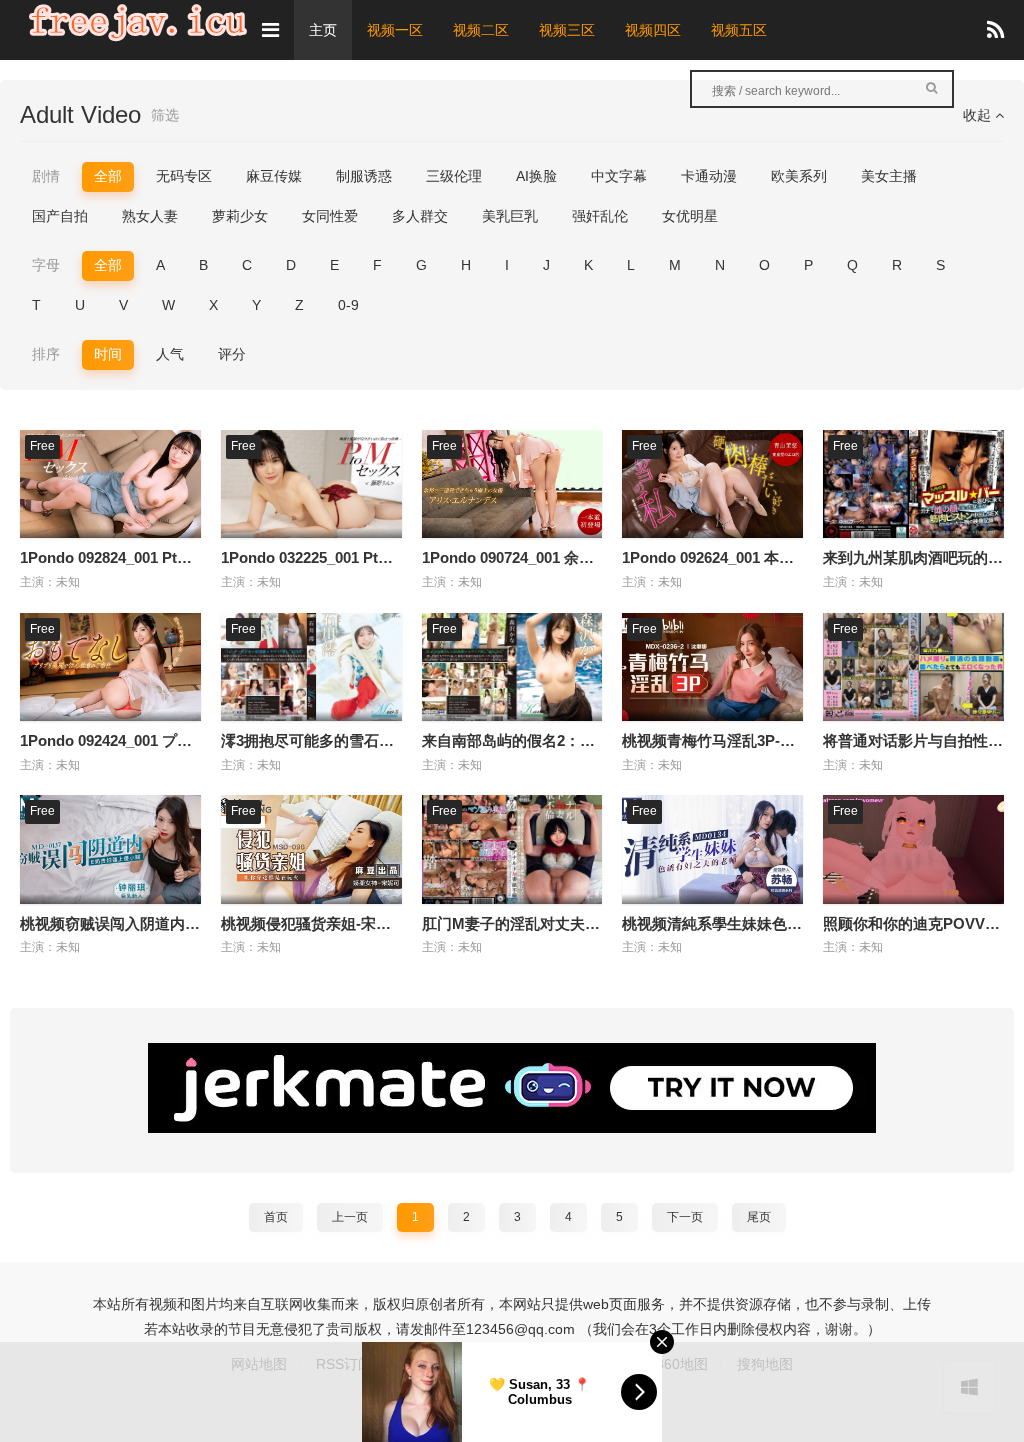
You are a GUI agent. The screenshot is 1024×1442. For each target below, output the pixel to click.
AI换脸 (536, 176)
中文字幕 (619, 176)
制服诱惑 (364, 176)
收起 (979, 115)
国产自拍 (60, 216)
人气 (170, 354)
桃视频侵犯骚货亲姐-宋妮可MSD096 (342, 923)
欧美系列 (799, 176)
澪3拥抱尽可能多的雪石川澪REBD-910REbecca (382, 740)
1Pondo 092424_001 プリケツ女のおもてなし (173, 740)
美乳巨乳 (510, 216)
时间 (108, 354)
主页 (323, 30)
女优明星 (690, 216)
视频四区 (653, 30)
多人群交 (420, 216)
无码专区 (184, 176)
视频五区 (739, 30)
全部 (108, 176)
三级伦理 (454, 176)
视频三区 (567, 30)
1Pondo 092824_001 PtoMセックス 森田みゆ (171, 557)
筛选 (165, 115)
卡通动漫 (709, 176)
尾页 (759, 1217)
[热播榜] (995, 30)
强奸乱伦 (600, 216)
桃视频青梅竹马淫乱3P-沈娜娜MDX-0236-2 (765, 740)
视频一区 (395, 30)
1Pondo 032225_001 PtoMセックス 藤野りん (372, 557)
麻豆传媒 (274, 176)
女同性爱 (330, 216)
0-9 (348, 305)
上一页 (350, 1217)
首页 (276, 1217)
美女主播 (889, 176)
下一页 (685, 1217)
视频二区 (481, 30)
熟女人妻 (150, 216)
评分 (232, 354)
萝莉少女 (240, 216)
